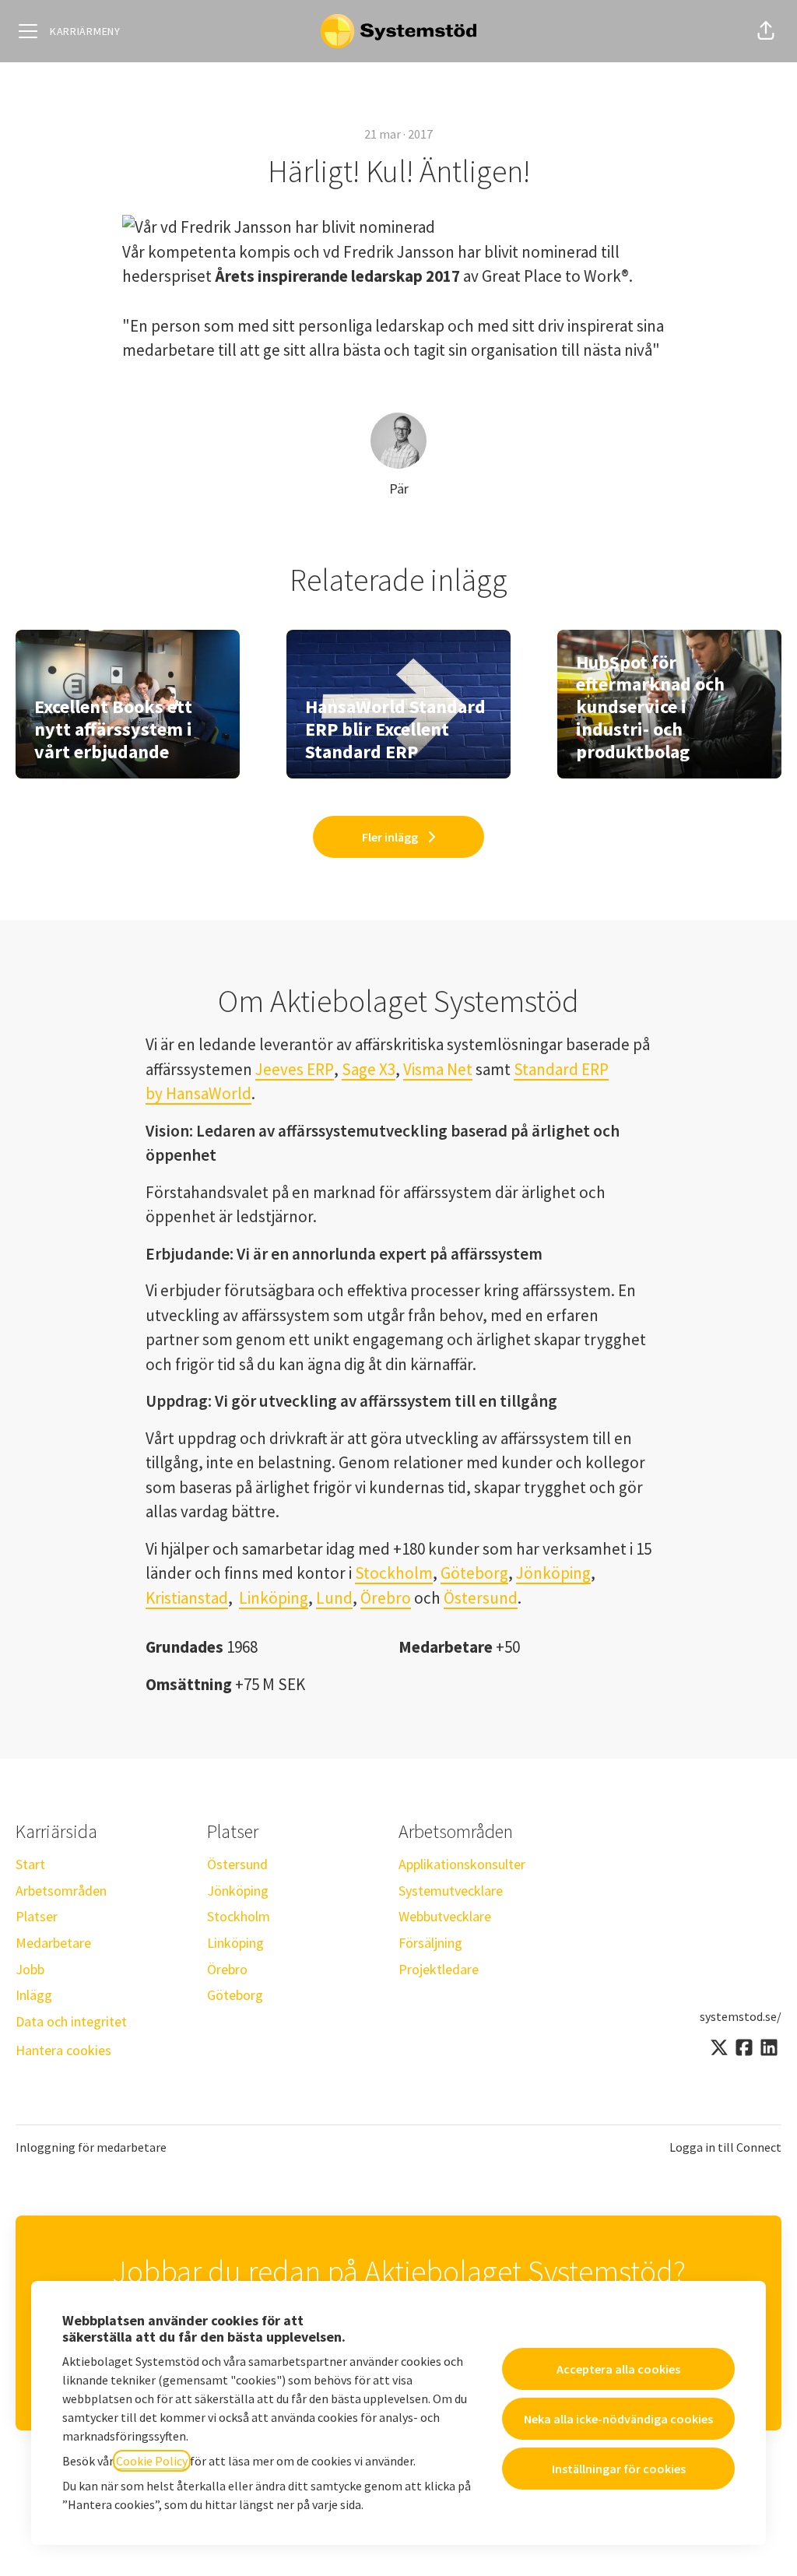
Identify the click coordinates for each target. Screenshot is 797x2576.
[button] (766, 31)
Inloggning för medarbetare (91, 2147)
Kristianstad (187, 1598)
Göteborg (474, 1573)
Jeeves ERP (295, 1069)
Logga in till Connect (725, 2147)
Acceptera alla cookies (618, 2369)
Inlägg (34, 1995)
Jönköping (553, 1573)
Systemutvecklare (451, 1891)
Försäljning (430, 1943)
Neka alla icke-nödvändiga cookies (618, 2419)
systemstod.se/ (741, 2016)
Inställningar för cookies (619, 2469)
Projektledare (439, 1969)
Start (30, 1864)
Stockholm (394, 1573)
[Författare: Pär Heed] (398, 441)
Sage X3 (369, 1069)
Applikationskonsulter (462, 1864)
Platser (37, 1916)
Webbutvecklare (445, 1916)
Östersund (481, 1598)
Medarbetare (53, 1943)
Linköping (274, 1598)
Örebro (386, 1598)
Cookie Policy (152, 2461)
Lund (334, 1598)
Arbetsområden (61, 1891)
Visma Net (438, 1069)
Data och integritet (71, 2021)
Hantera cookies (63, 2050)
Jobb (30, 1969)
